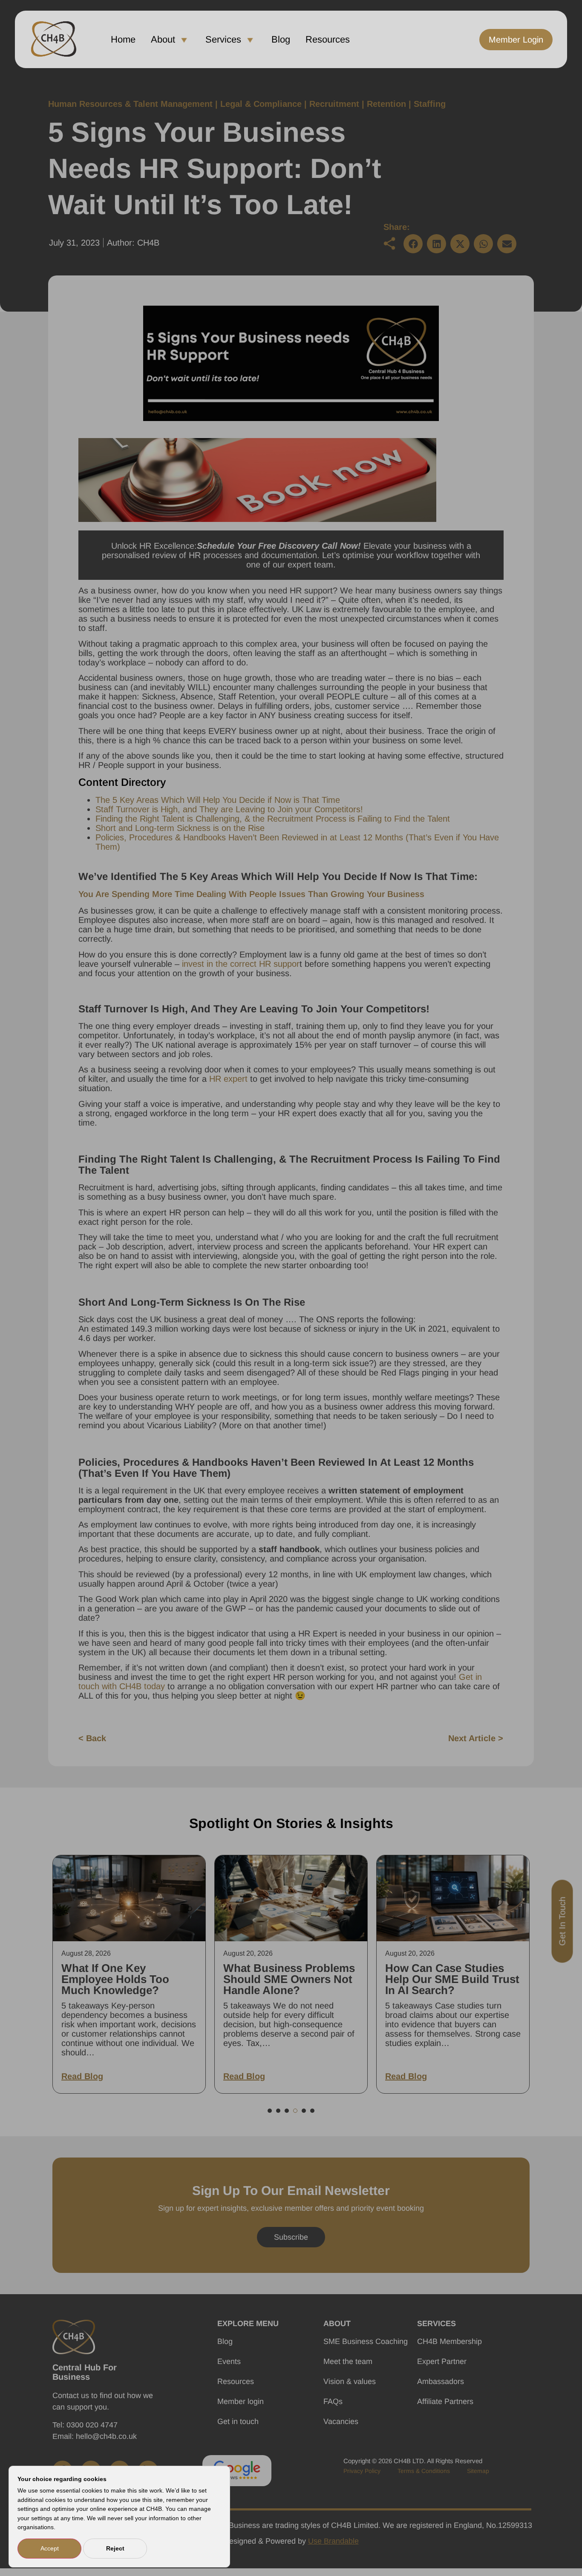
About (163, 39)
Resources (328, 39)
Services (223, 39)
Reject (115, 2548)
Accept (50, 2548)
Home (123, 39)
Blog (281, 39)
